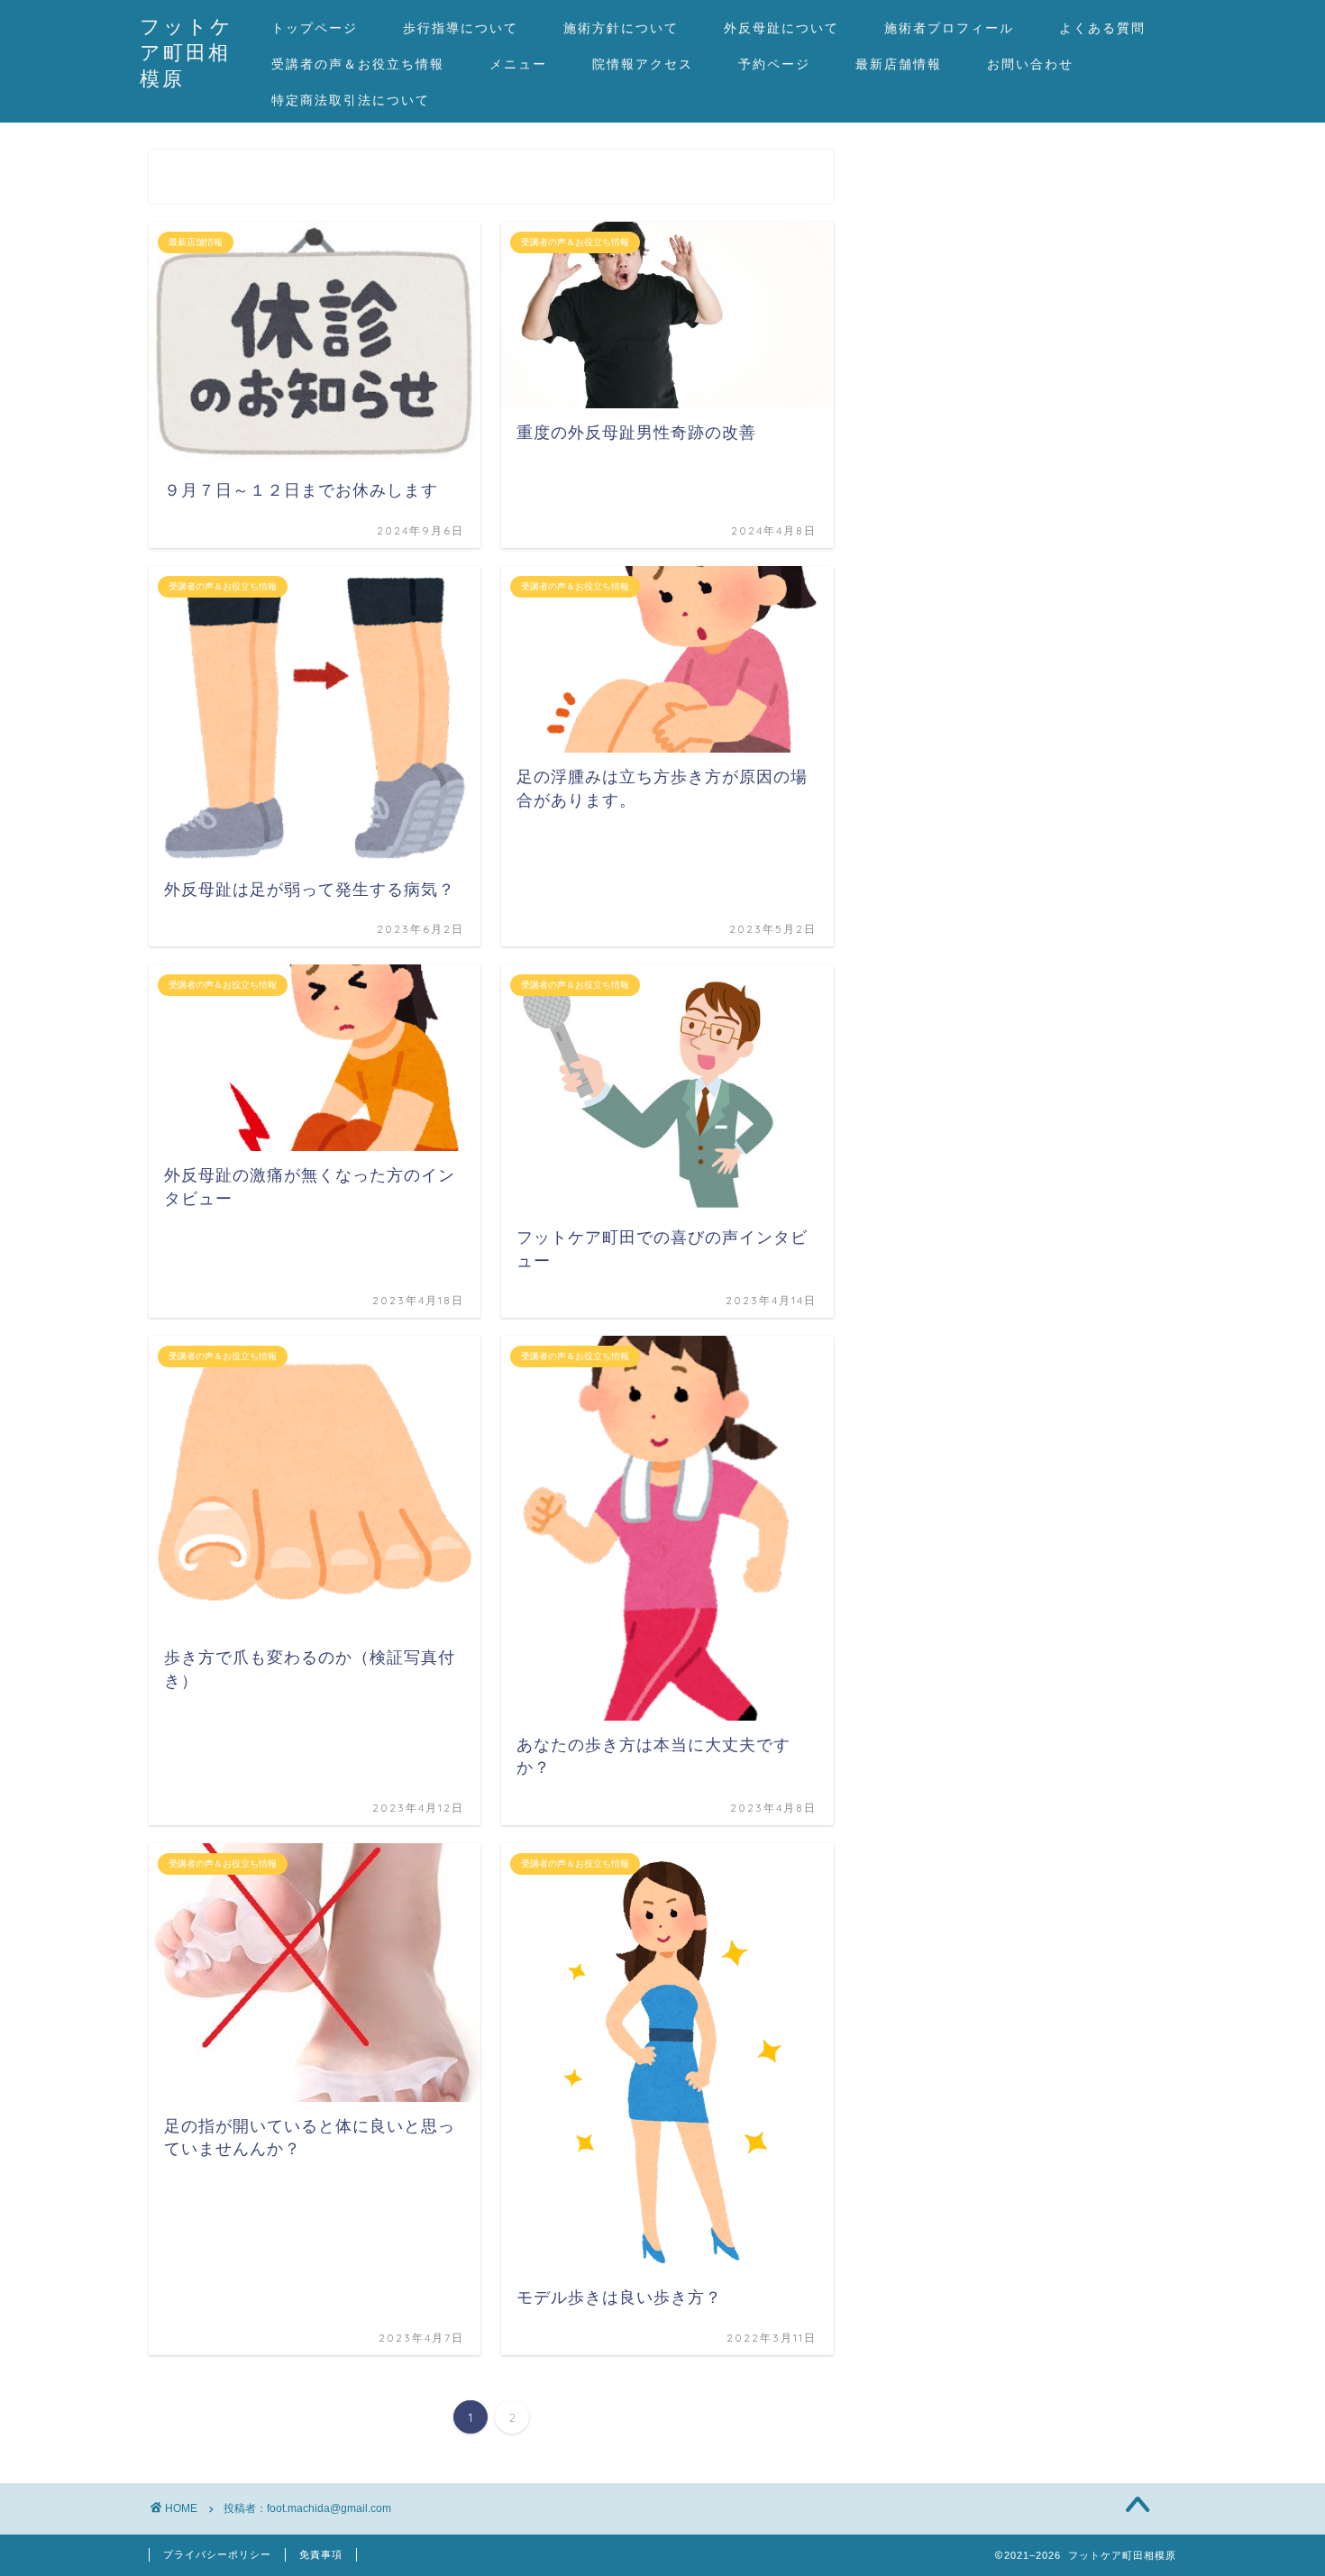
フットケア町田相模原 (187, 52)
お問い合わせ (1030, 64)
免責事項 (321, 2554)
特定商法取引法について (351, 100)
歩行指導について (461, 28)
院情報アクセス (643, 64)
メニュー (518, 64)
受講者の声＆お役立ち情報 (358, 64)
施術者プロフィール (949, 28)
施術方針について (621, 28)
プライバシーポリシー (217, 2554)
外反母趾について (781, 28)
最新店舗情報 (899, 64)
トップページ (315, 28)
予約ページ (774, 64)
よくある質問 (1102, 28)
